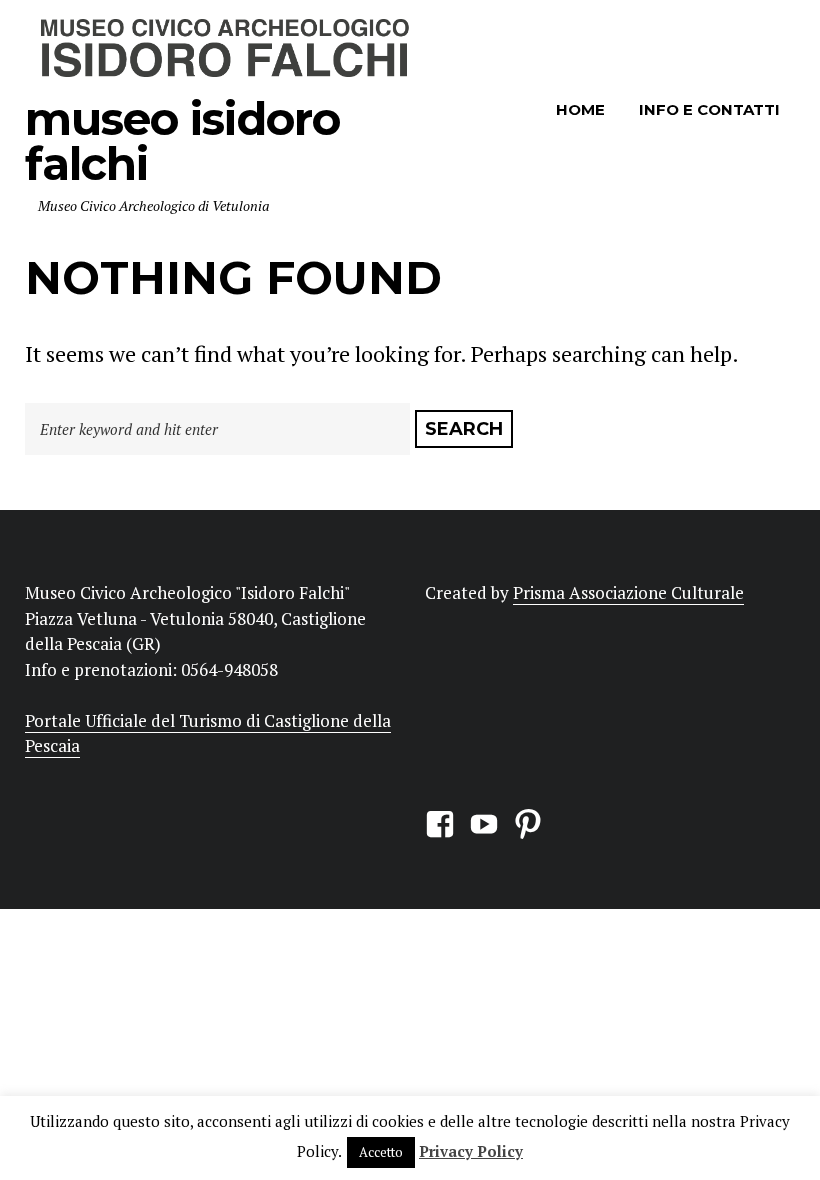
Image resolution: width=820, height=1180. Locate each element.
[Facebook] (440, 821)
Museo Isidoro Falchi (182, 141)
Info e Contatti (709, 109)
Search (464, 429)
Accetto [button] (381, 1152)
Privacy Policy (471, 1151)
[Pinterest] (528, 821)
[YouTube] (484, 821)
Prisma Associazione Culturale (628, 592)
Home (580, 109)
